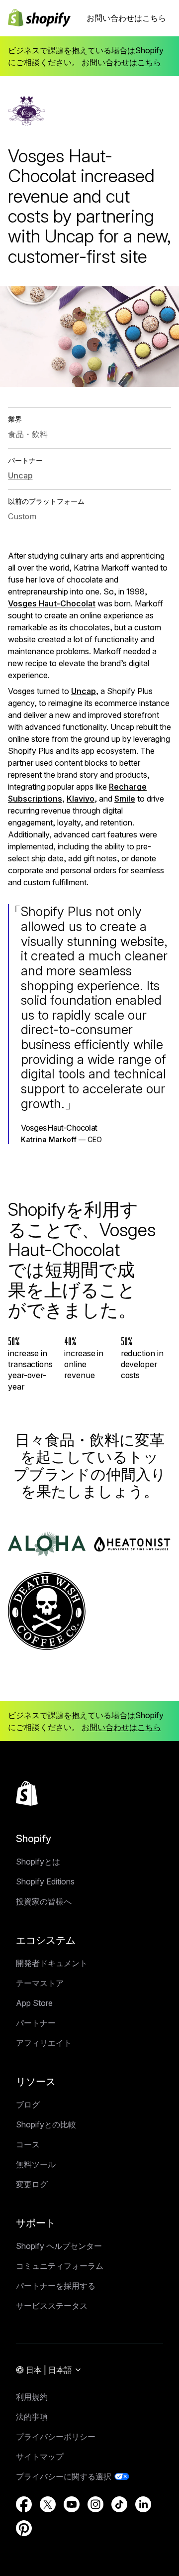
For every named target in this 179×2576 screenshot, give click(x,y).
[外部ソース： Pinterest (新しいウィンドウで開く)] (24, 2528)
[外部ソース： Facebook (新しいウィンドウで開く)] (24, 2504)
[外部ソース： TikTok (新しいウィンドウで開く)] (119, 2504)
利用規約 (32, 2397)
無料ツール (36, 2164)
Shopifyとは (38, 1862)
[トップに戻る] (27, 1793)
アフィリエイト (44, 2043)
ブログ (28, 2105)
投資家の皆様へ (44, 1901)
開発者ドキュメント (52, 1963)
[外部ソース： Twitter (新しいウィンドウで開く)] (48, 2504)
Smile (125, 799)
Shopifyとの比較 (46, 2124)
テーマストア (40, 1983)
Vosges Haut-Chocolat (52, 603)
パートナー (36, 2023)
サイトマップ (40, 2457)
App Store (34, 2003)
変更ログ (32, 2184)
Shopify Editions (45, 1881)
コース (28, 2144)
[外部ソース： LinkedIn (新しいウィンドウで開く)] (143, 2504)
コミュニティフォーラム (60, 2266)
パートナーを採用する (56, 2286)
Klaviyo (81, 799)
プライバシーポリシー (56, 2437)
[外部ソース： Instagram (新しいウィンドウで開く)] (95, 2504)
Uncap (84, 691)
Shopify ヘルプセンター (59, 2246)
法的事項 (32, 2417)
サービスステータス (52, 2306)
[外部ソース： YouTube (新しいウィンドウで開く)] (72, 2504)
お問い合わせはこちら (126, 18)
